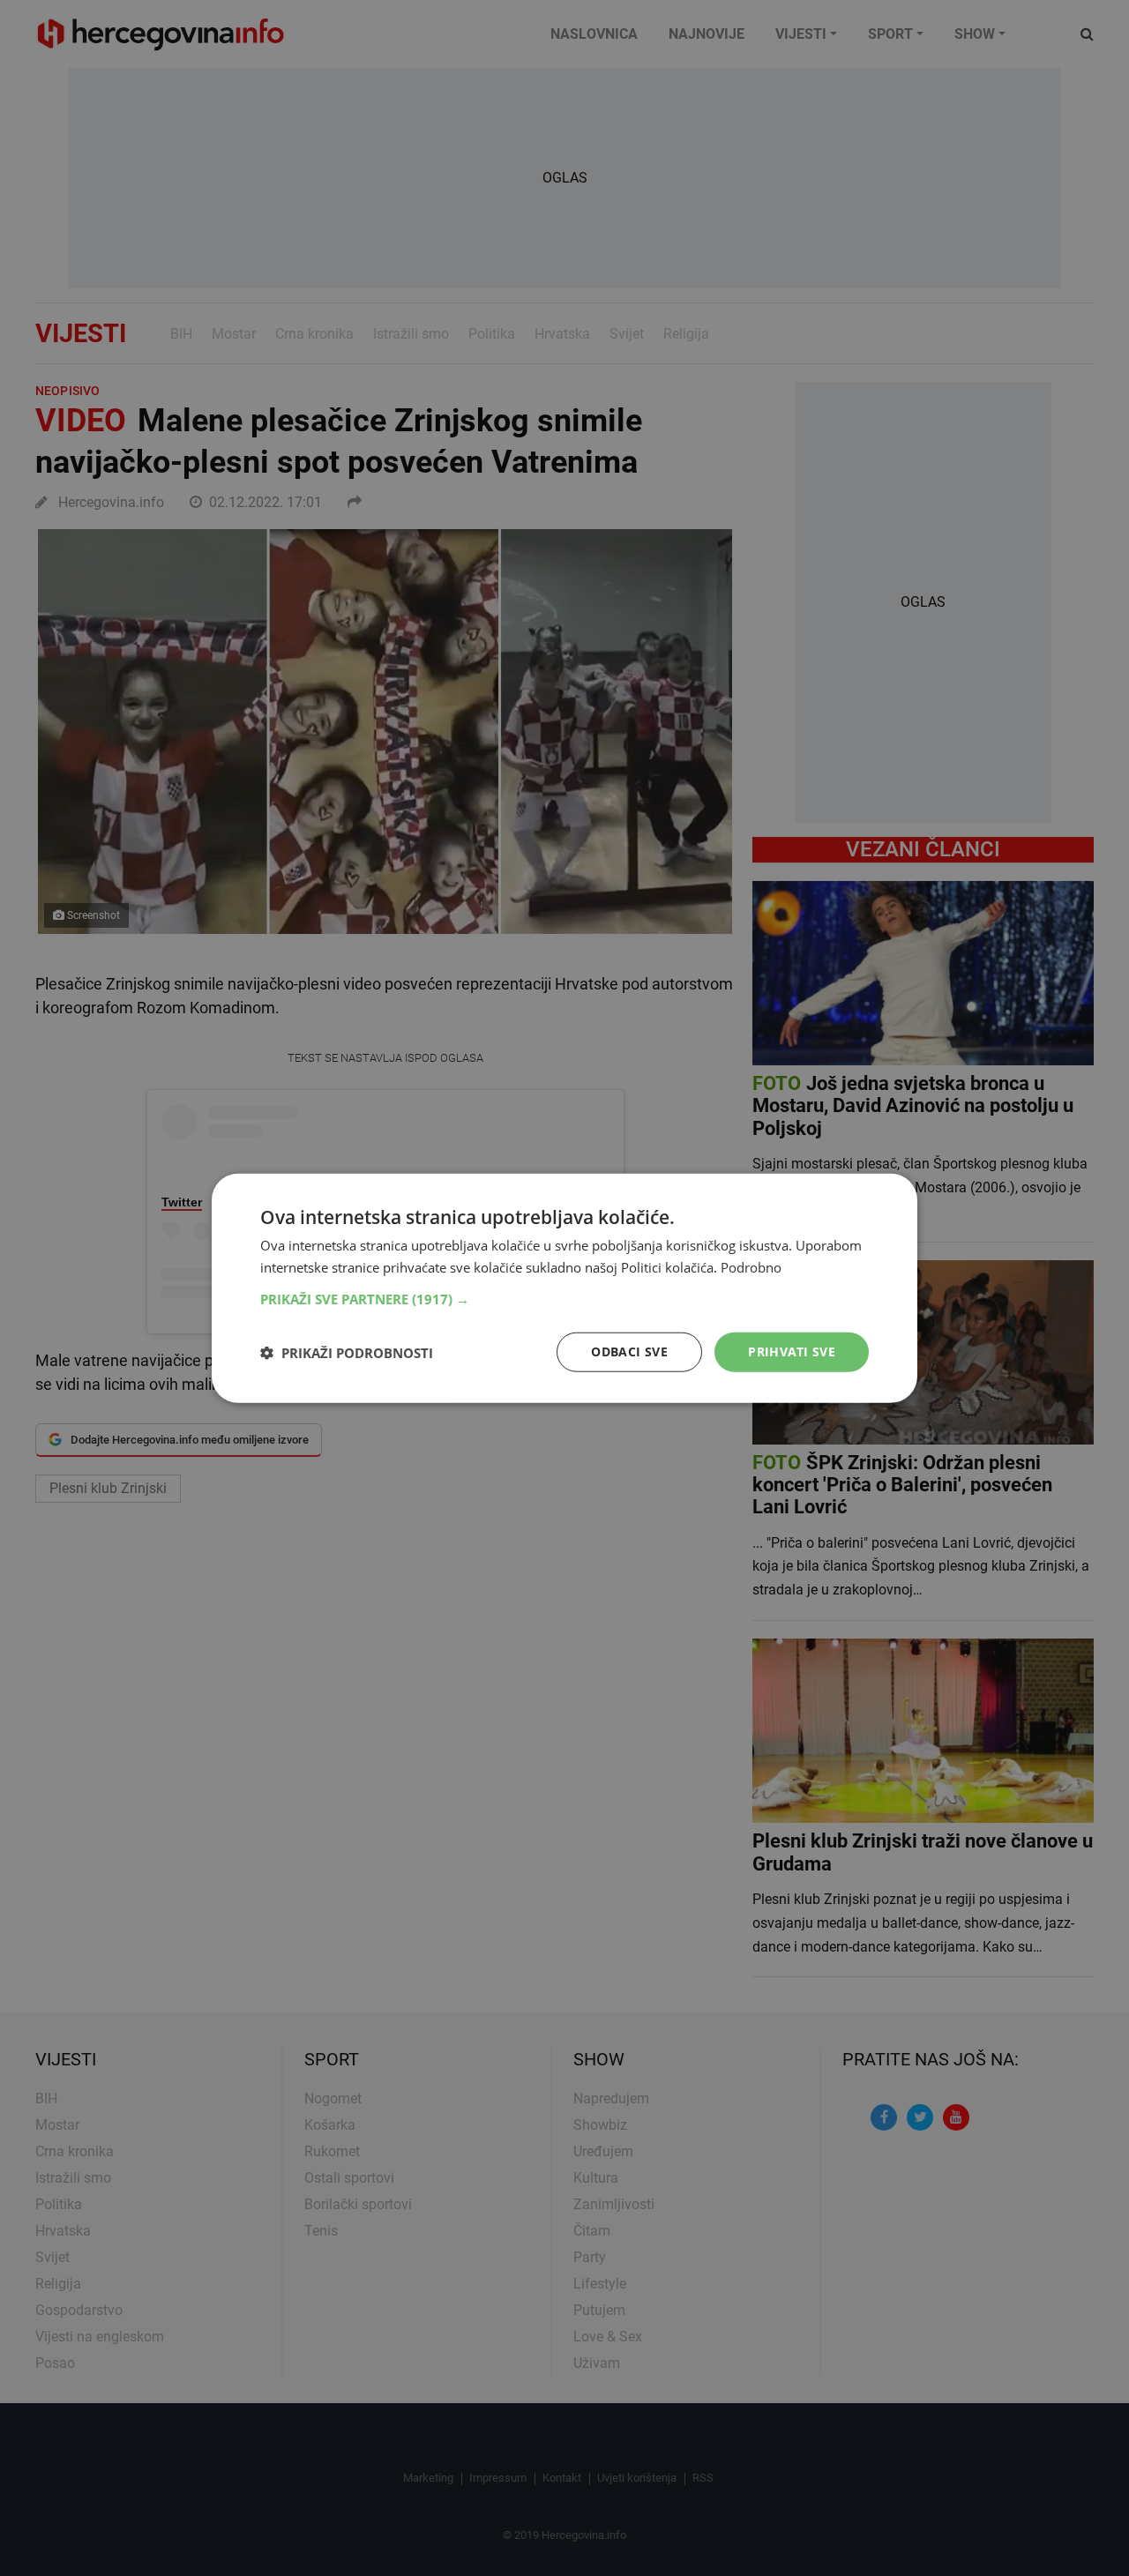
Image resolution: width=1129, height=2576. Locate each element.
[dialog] (564, 1288)
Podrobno (751, 1266)
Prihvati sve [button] (792, 1351)
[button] (564, 1299)
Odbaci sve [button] (629, 1351)
